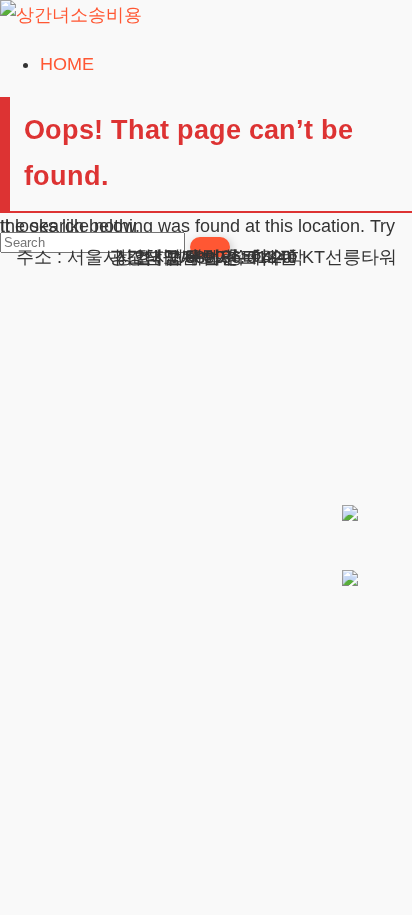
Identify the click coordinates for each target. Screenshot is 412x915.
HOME (67, 64)
